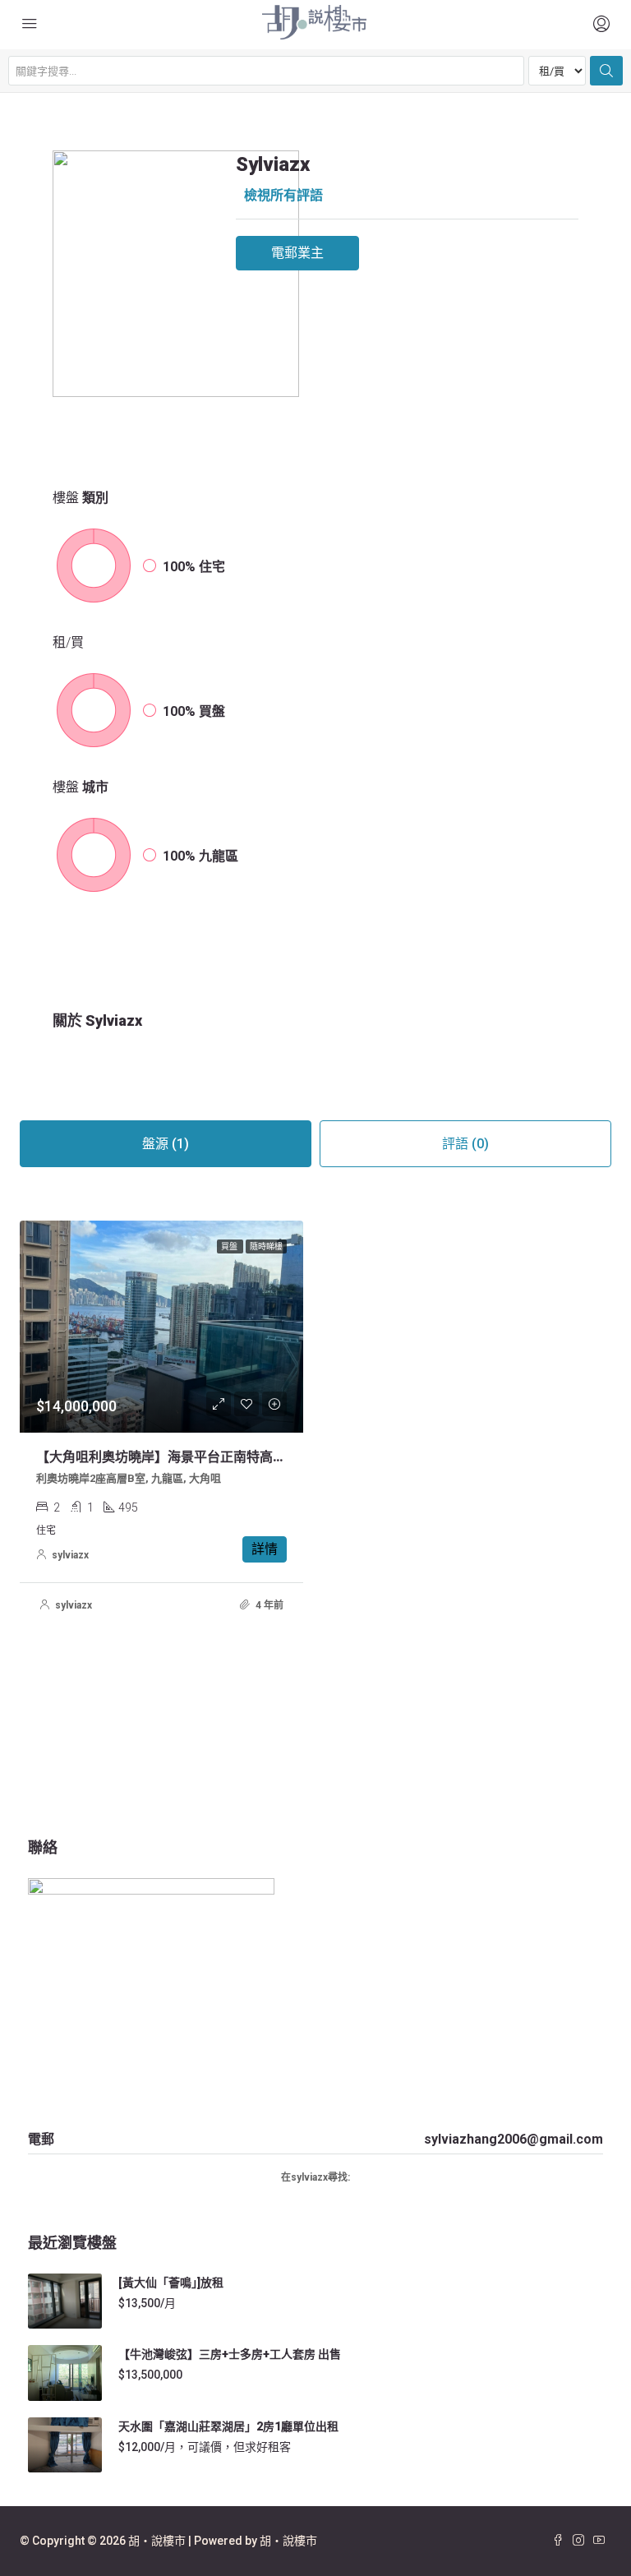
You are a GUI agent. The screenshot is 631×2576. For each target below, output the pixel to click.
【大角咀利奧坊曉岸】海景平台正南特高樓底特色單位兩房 (207, 1457)
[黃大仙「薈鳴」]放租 (171, 2283)
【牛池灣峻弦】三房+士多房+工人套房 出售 (230, 2354)
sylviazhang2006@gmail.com (514, 2139)
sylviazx (70, 1555)
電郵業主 (297, 253)
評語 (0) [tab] (465, 1144)
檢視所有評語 (283, 195)
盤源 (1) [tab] (166, 1144)
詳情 (265, 1549)
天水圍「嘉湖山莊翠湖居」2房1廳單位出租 (228, 2426)
